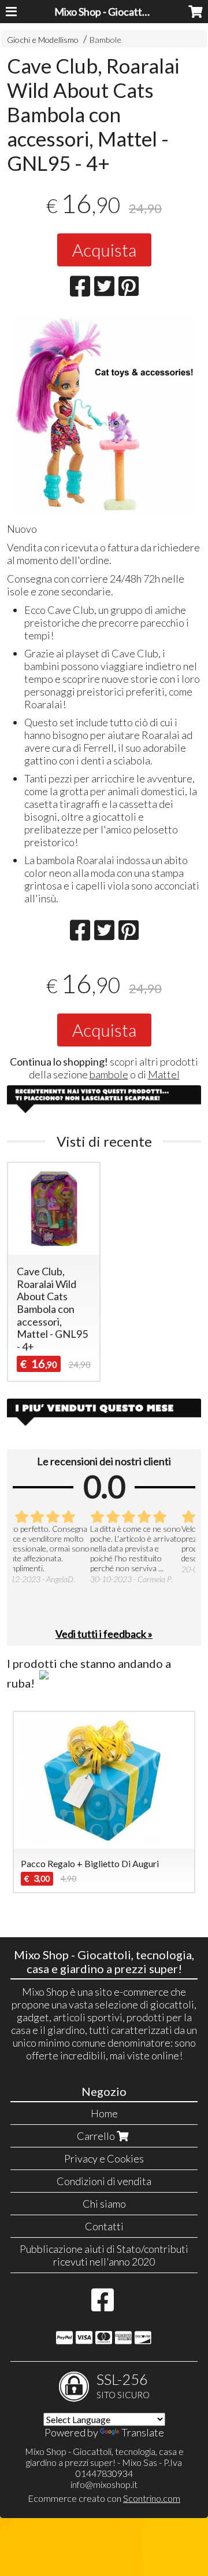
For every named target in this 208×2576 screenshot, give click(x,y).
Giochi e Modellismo (43, 40)
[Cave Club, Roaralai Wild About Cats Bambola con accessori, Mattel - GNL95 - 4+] (104, 414)
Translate (143, 2432)
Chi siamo (104, 2204)
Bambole (105, 40)
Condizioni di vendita (104, 2181)
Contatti (104, 2226)
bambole (109, 1074)
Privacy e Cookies (104, 2158)
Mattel (164, 1074)
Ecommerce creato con (104, 2498)
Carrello (97, 2136)
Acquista (104, 250)
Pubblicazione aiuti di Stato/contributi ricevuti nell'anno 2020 (104, 2255)
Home (104, 2113)
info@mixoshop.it (104, 2484)
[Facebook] (103, 2306)
